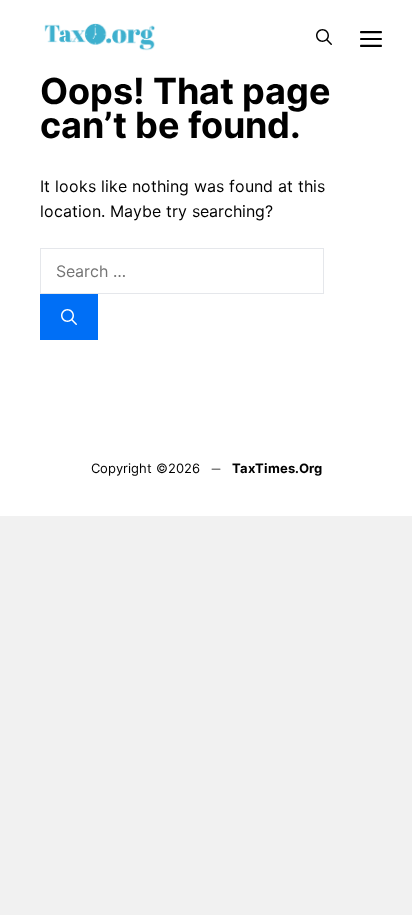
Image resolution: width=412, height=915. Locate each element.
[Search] (69, 317)
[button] (324, 37)
